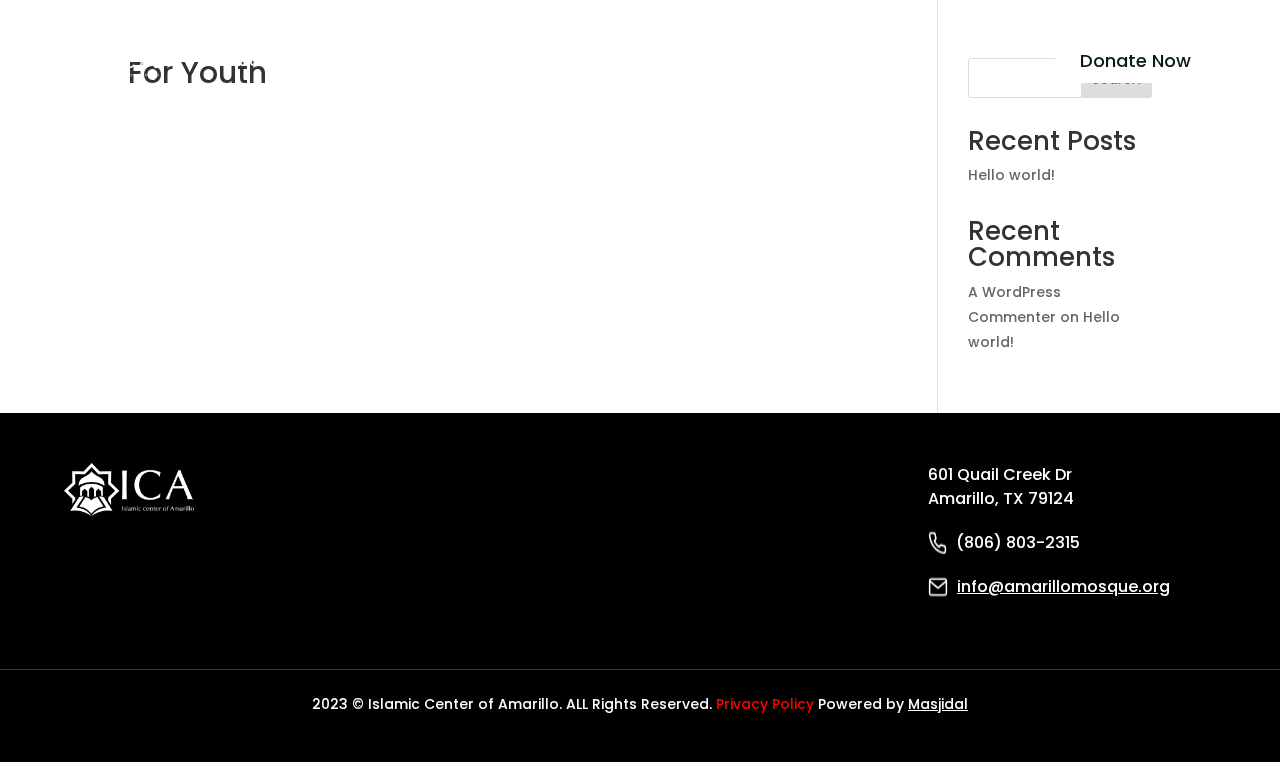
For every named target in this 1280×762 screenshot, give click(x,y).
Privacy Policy (765, 704)
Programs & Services (366, 60)
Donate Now (1135, 60)
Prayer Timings (522, 60)
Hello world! (1011, 175)
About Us (233, 60)
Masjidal (938, 704)
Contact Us (642, 60)
